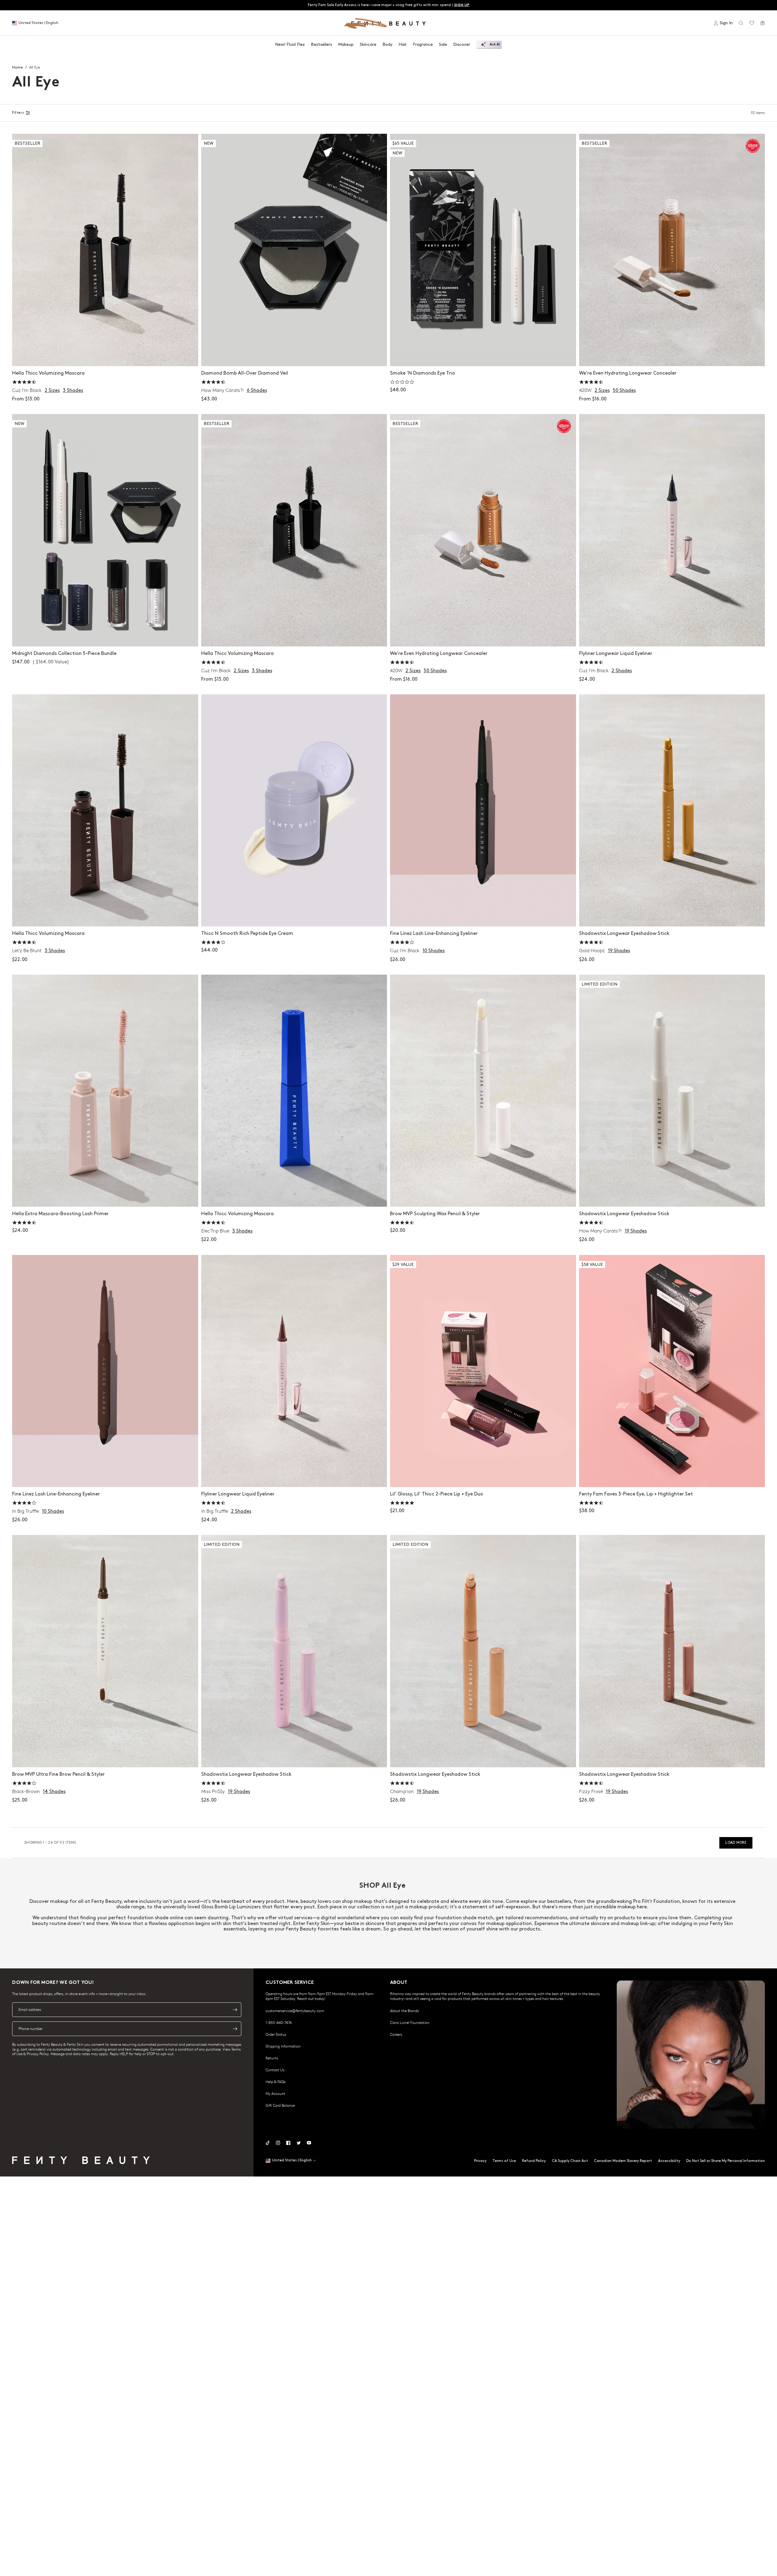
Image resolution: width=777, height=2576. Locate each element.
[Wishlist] (752, 23)
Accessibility (669, 2161)
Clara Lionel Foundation (410, 2022)
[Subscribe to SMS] (235, 2029)
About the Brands (404, 2011)
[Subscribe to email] (235, 2010)
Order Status (276, 2034)
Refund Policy (534, 2161)
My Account (275, 2093)
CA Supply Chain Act (570, 2161)
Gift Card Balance (280, 2105)
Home (17, 67)
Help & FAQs (276, 2082)
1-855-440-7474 (279, 2022)
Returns (272, 2058)
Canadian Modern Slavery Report (623, 2161)
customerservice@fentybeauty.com (295, 2011)
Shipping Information (283, 2046)
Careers (396, 2034)
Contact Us (275, 2070)
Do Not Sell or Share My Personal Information (726, 2161)
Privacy (480, 2161)
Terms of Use (504, 2161)
